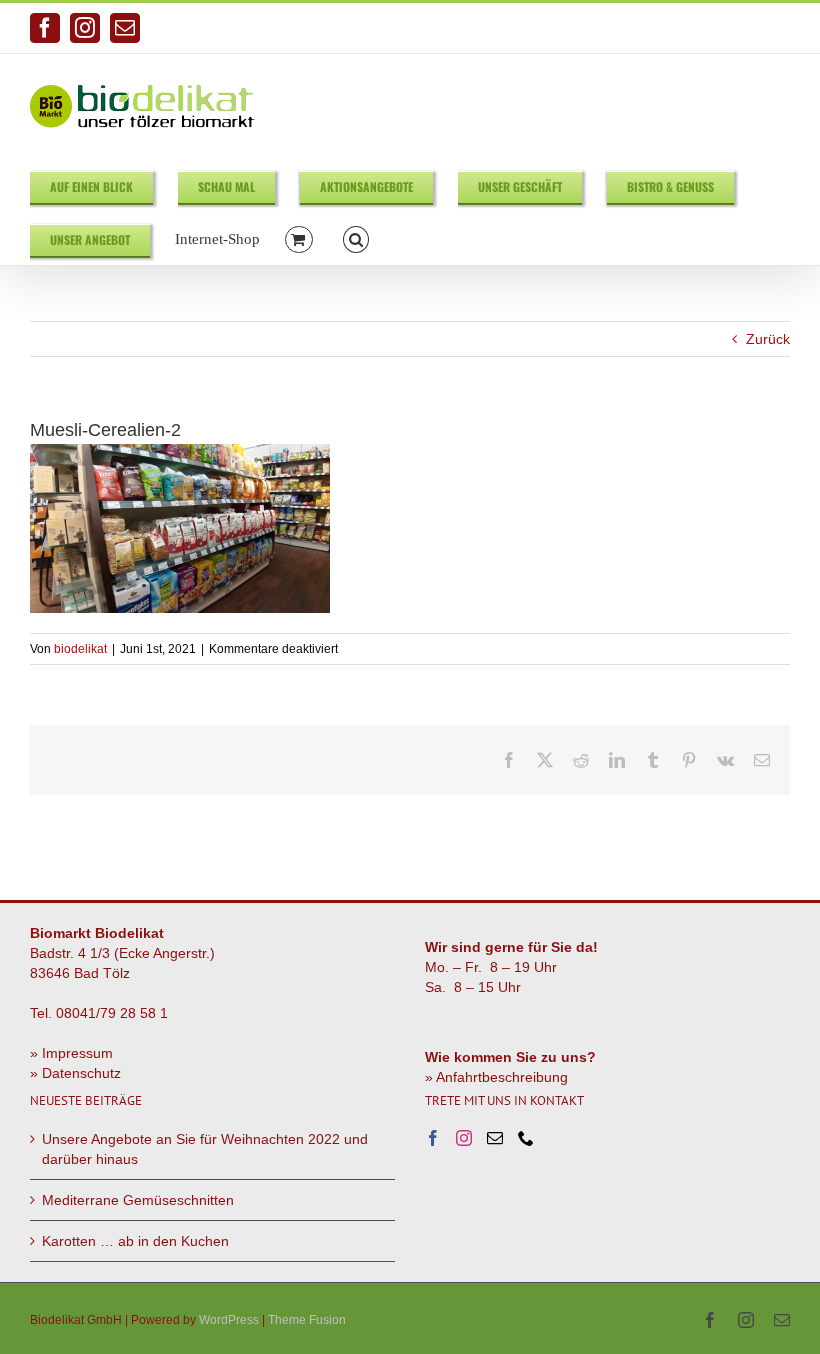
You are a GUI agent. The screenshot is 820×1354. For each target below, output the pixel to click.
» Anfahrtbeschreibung (496, 1077)
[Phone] (526, 1138)
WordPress (229, 1320)
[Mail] (495, 1138)
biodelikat (80, 649)
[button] (356, 238)
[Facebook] (433, 1138)
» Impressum (71, 1053)
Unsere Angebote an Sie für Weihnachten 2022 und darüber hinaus (205, 1149)
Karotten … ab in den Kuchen (135, 1241)
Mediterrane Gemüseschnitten (138, 1200)
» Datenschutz (75, 1073)
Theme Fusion (307, 1320)
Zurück (768, 339)
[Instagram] (464, 1138)
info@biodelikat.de (739, 28)
